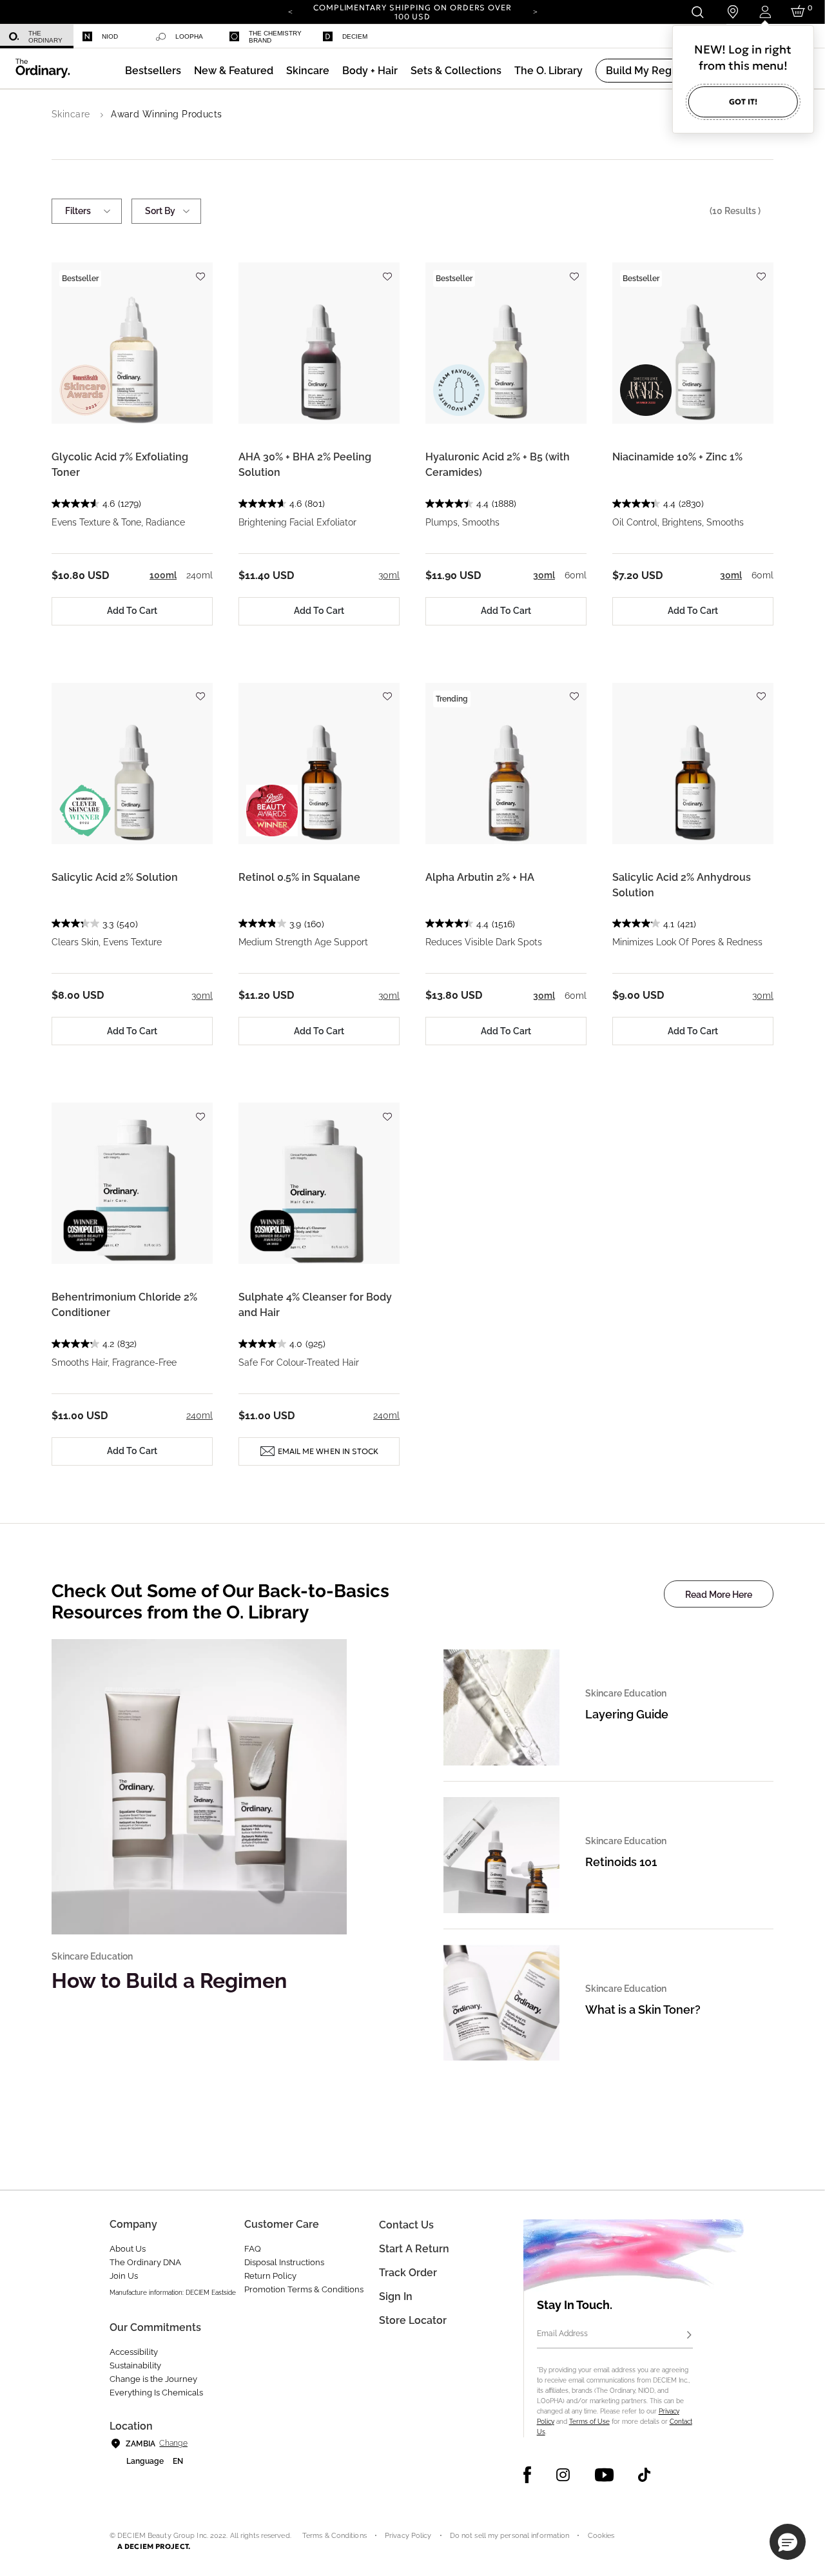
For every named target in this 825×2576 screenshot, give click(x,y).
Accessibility (134, 2352)
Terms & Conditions (335, 2536)
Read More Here (719, 1595)
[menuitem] (37, 36)
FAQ (253, 2249)
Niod (110, 36)
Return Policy (270, 2276)
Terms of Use (589, 2422)
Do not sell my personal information (510, 2536)
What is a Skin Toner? (643, 2010)
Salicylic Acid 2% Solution (115, 877)
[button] (234, 71)
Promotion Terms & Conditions (304, 2289)
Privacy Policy (408, 2536)
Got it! (743, 102)
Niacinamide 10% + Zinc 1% (677, 457)
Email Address (562, 2334)
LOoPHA (189, 36)
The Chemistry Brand (275, 37)
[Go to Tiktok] (644, 2475)
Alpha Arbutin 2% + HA (480, 877)
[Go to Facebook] (528, 2475)
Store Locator (413, 2320)
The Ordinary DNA (145, 2262)
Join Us (124, 2276)
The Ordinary (45, 37)
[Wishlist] (200, 270)
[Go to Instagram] (563, 2475)
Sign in (396, 2296)
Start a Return (414, 2249)
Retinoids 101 (621, 1862)
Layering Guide (627, 1714)
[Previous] (290, 11)
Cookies (601, 2536)
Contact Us (406, 2225)
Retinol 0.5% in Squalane (299, 877)
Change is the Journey (153, 2379)
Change (173, 2443)
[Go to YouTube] (604, 2475)
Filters (78, 211)
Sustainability (135, 2365)
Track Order (408, 2273)
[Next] (535, 11)
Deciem (355, 36)
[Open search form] (697, 12)
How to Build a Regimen (169, 1981)
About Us (128, 2249)
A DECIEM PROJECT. (154, 2546)
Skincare (71, 114)
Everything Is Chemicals (156, 2393)
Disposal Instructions (284, 2262)
